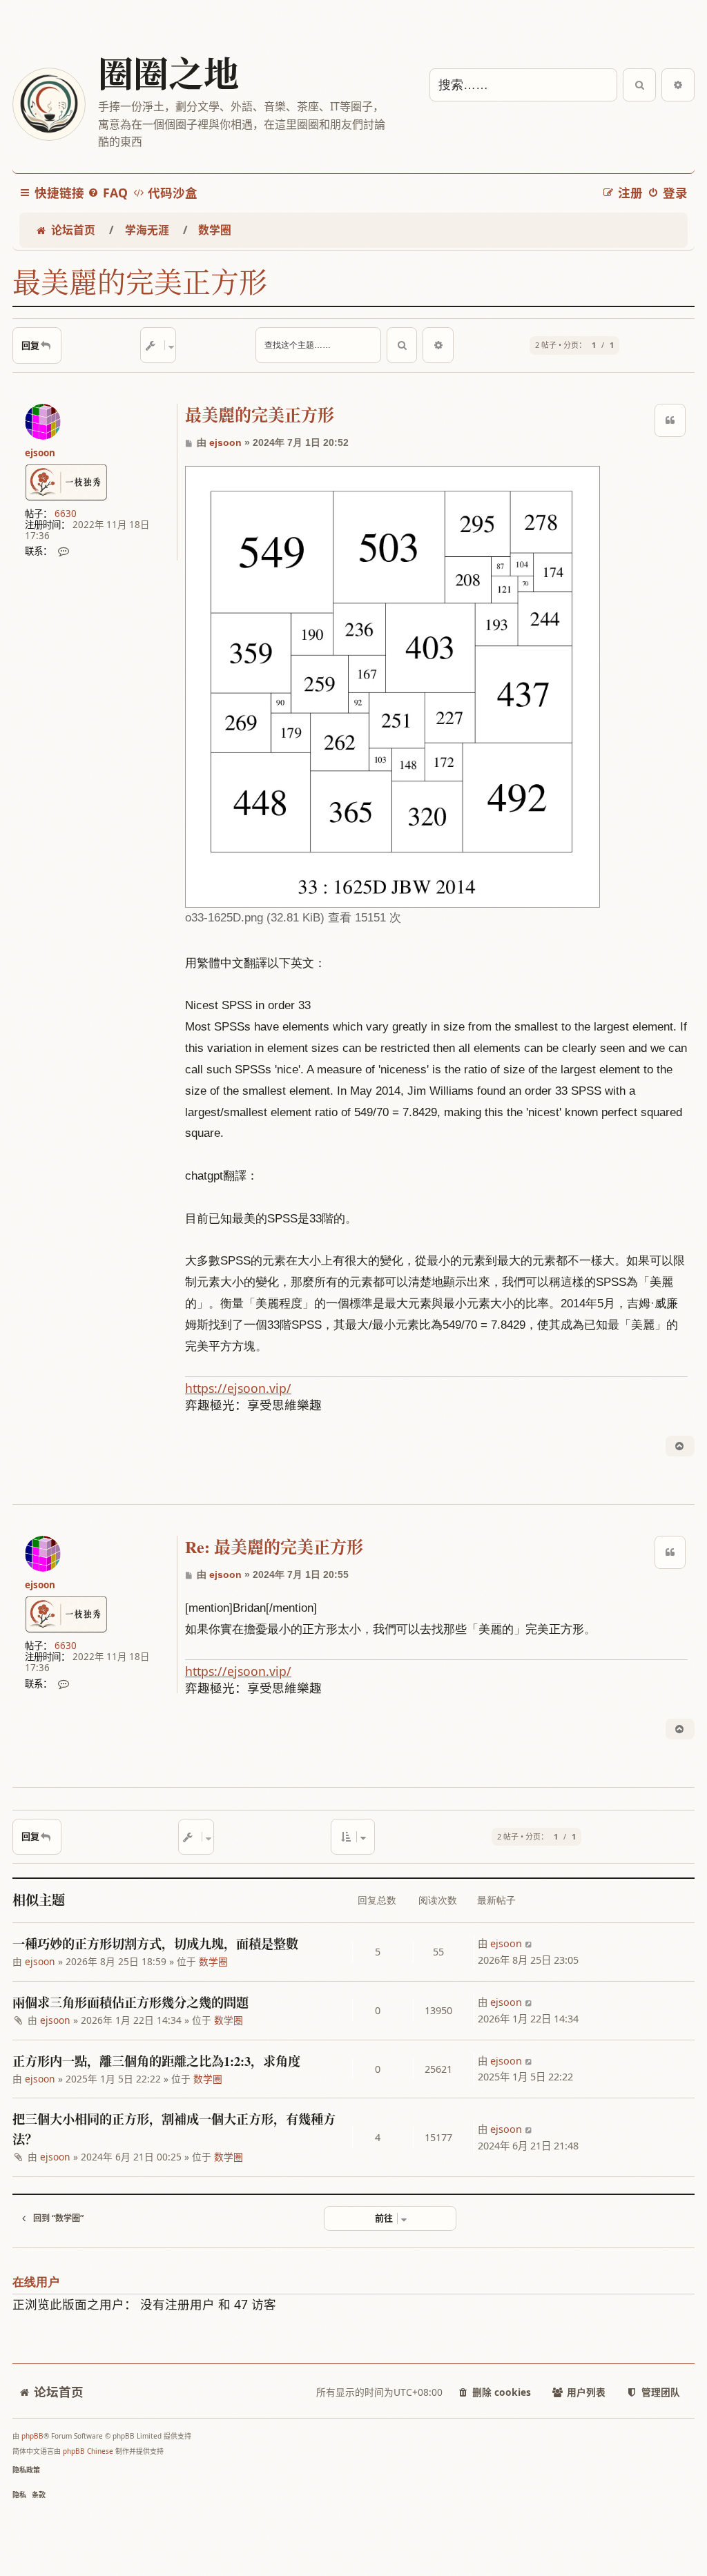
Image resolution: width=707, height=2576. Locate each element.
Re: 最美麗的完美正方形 (274, 1547)
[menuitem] (108, 193)
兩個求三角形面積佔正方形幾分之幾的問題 (130, 2002)
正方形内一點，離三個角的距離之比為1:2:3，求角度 (156, 2061)
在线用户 (36, 2282)
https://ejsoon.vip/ (238, 1388)
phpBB (32, 2436)
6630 (66, 514)
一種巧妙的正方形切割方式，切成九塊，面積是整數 (155, 1944)
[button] (353, 1837)
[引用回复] (670, 420)
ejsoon (40, 453)
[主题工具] (158, 345)
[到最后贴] (529, 1944)
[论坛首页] (48, 104)
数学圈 (213, 1961)
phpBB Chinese (88, 2451)
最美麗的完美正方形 (140, 282)
